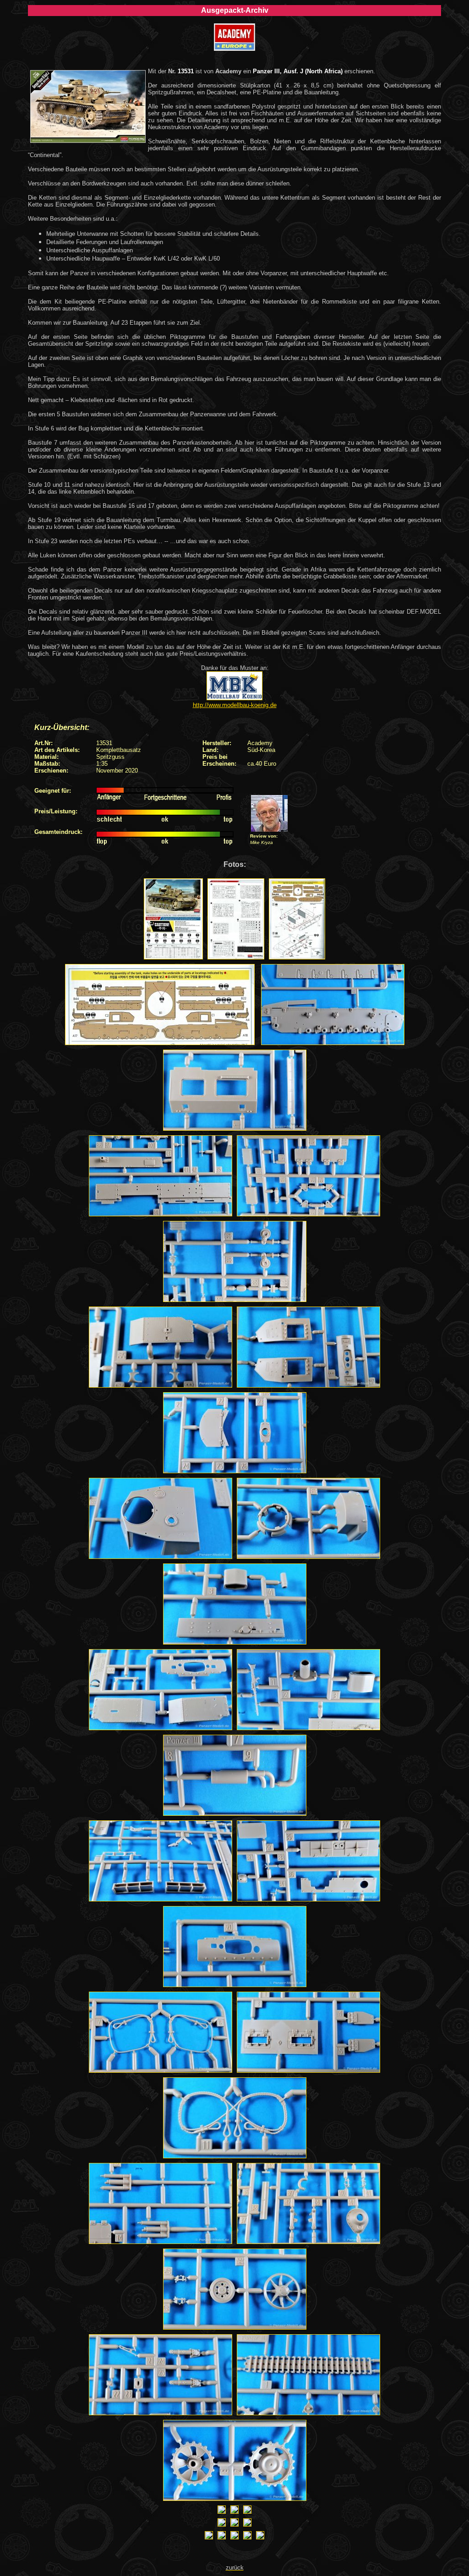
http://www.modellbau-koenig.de (235, 705)
